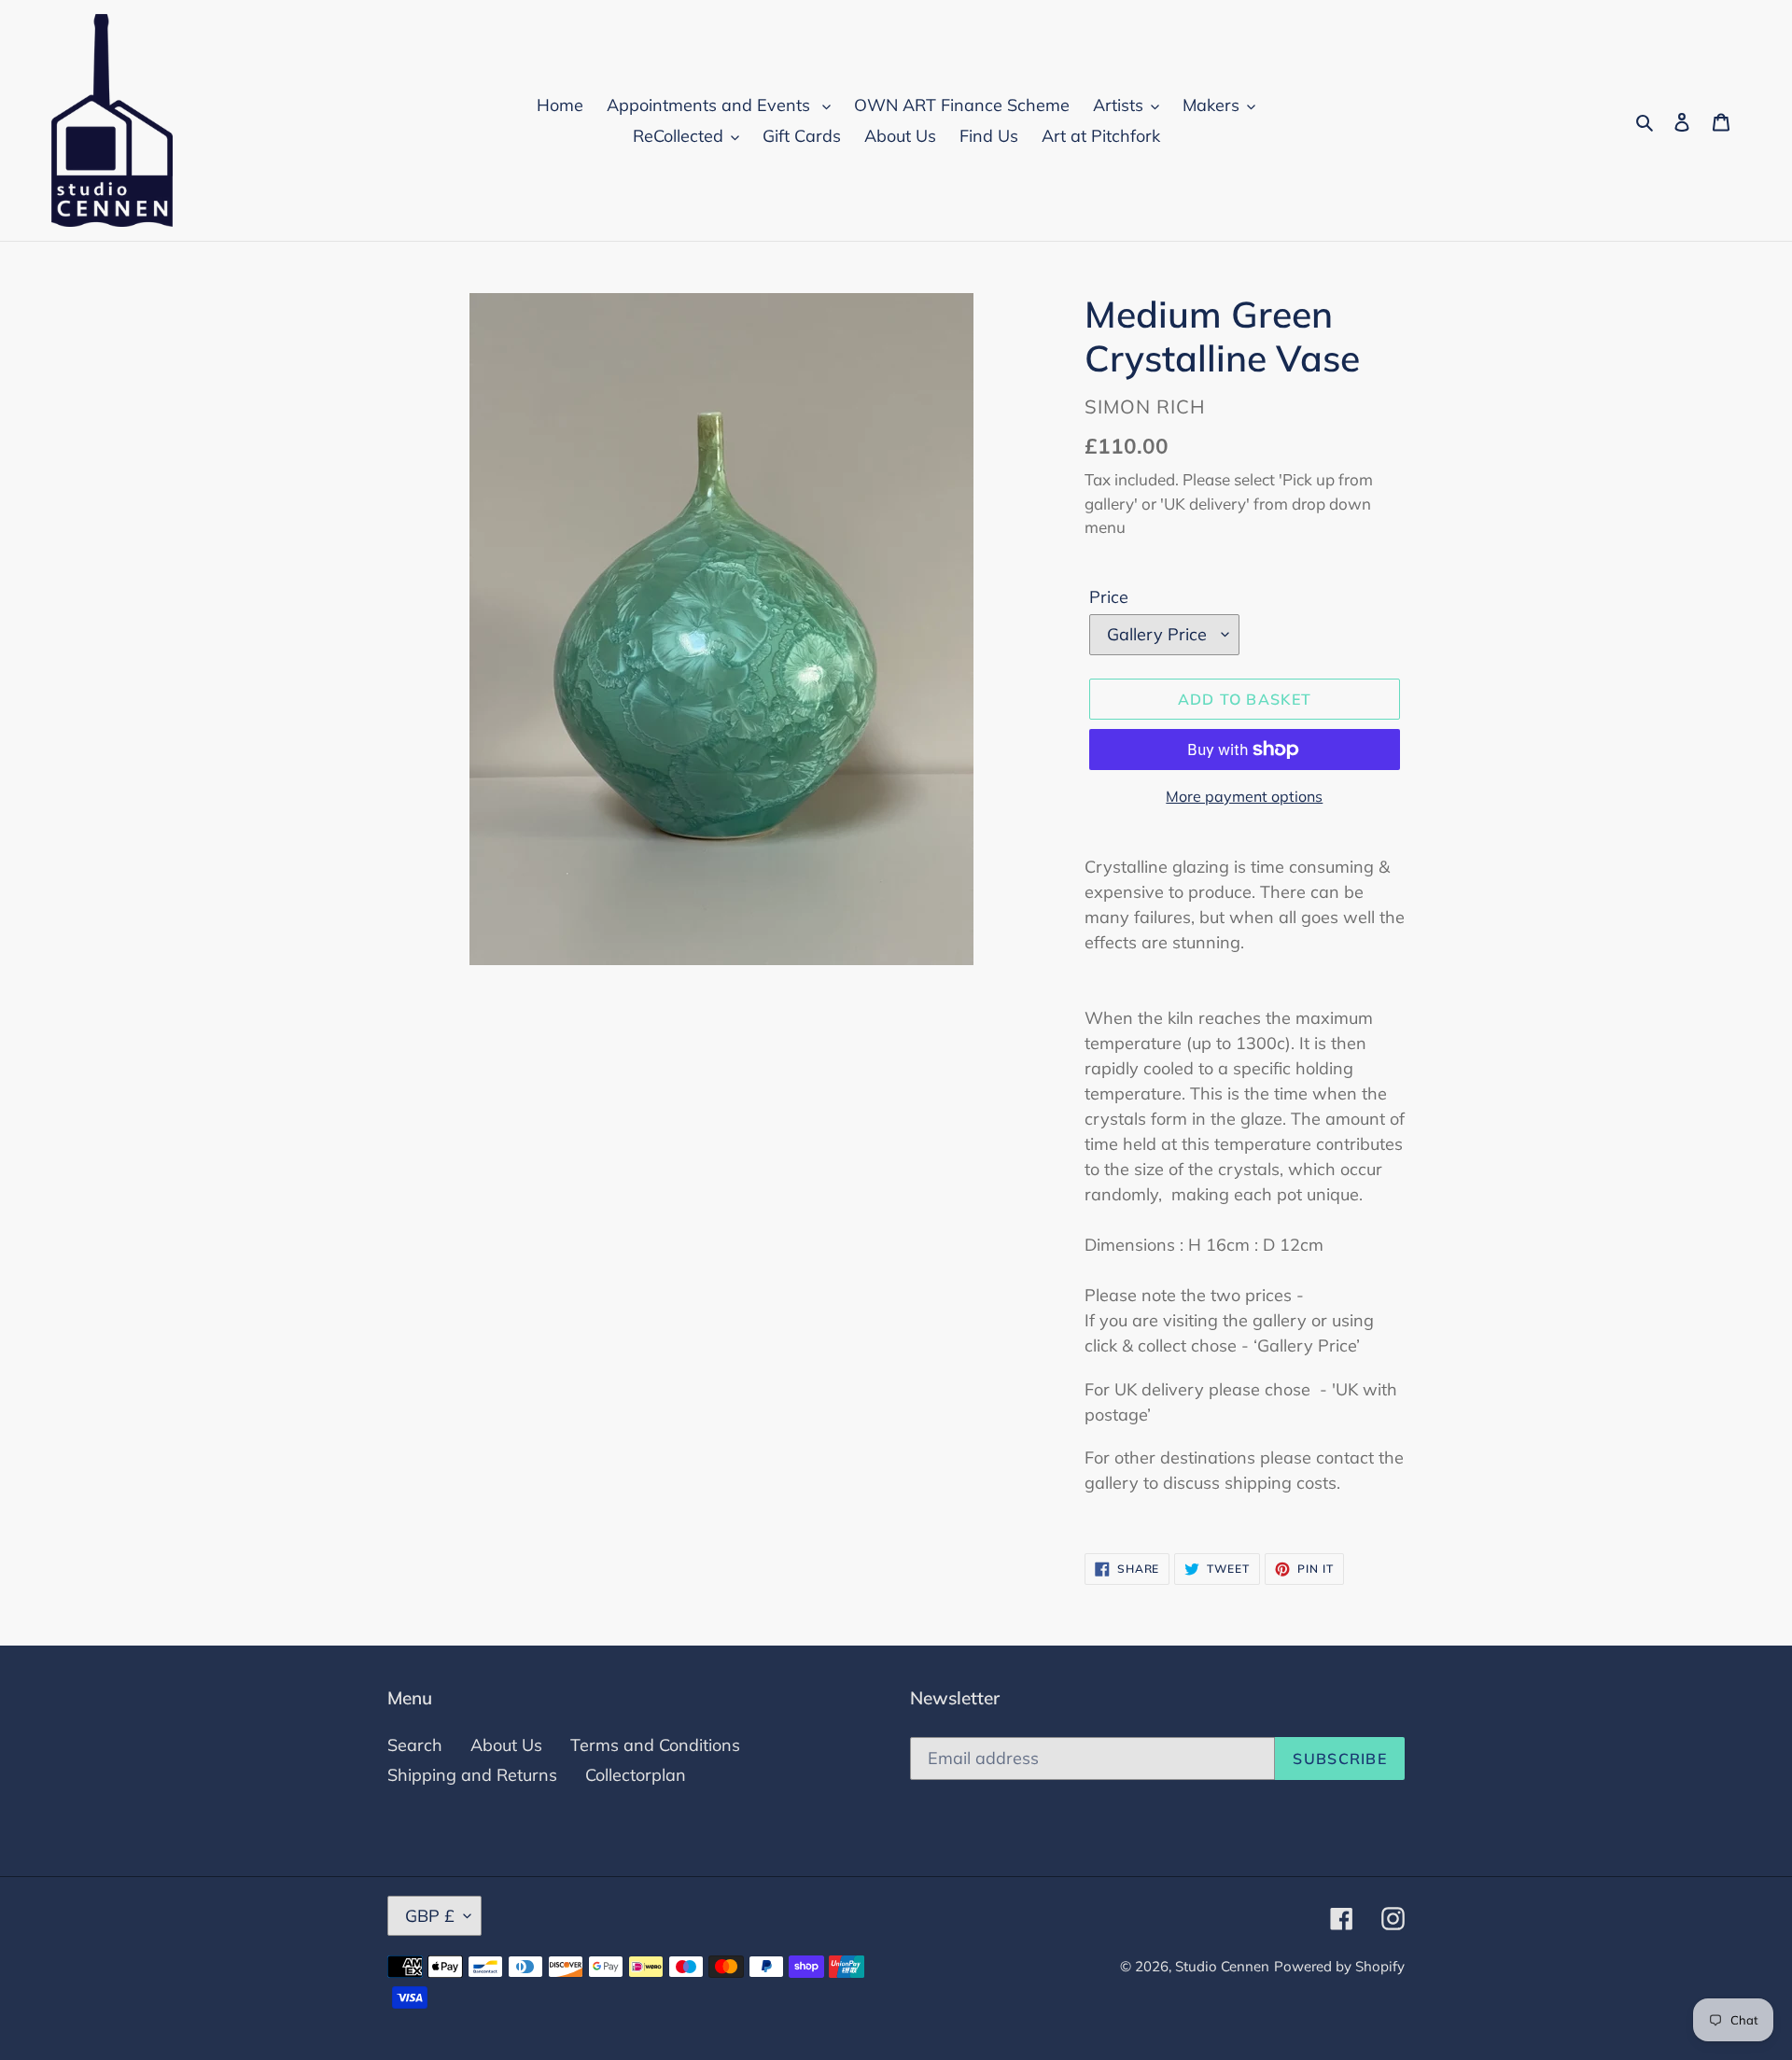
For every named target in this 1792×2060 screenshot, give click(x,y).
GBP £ (430, 1916)
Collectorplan (636, 1775)
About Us (506, 1745)
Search (415, 1745)
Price (1109, 597)
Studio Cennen (1222, 1966)
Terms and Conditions (655, 1745)
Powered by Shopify (1339, 1966)
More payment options (1244, 796)
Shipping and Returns (472, 1775)
